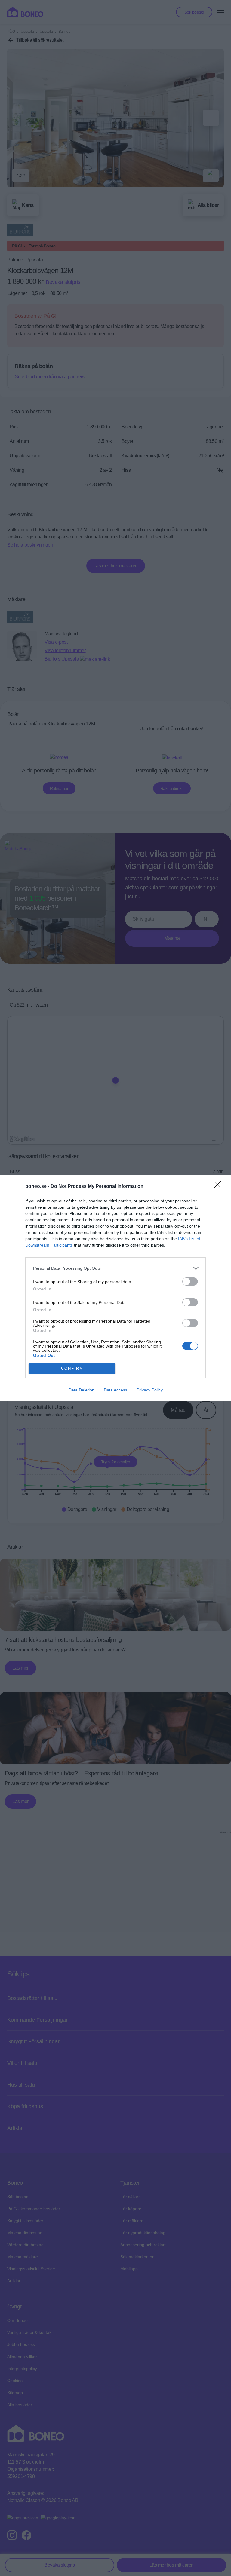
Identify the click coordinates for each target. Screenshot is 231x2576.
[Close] (219, 1187)
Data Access (115, 1390)
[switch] (190, 1282)
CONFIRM (72, 1368)
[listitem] (115, 1268)
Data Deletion (82, 1390)
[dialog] (115, 1288)
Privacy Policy (150, 1390)
